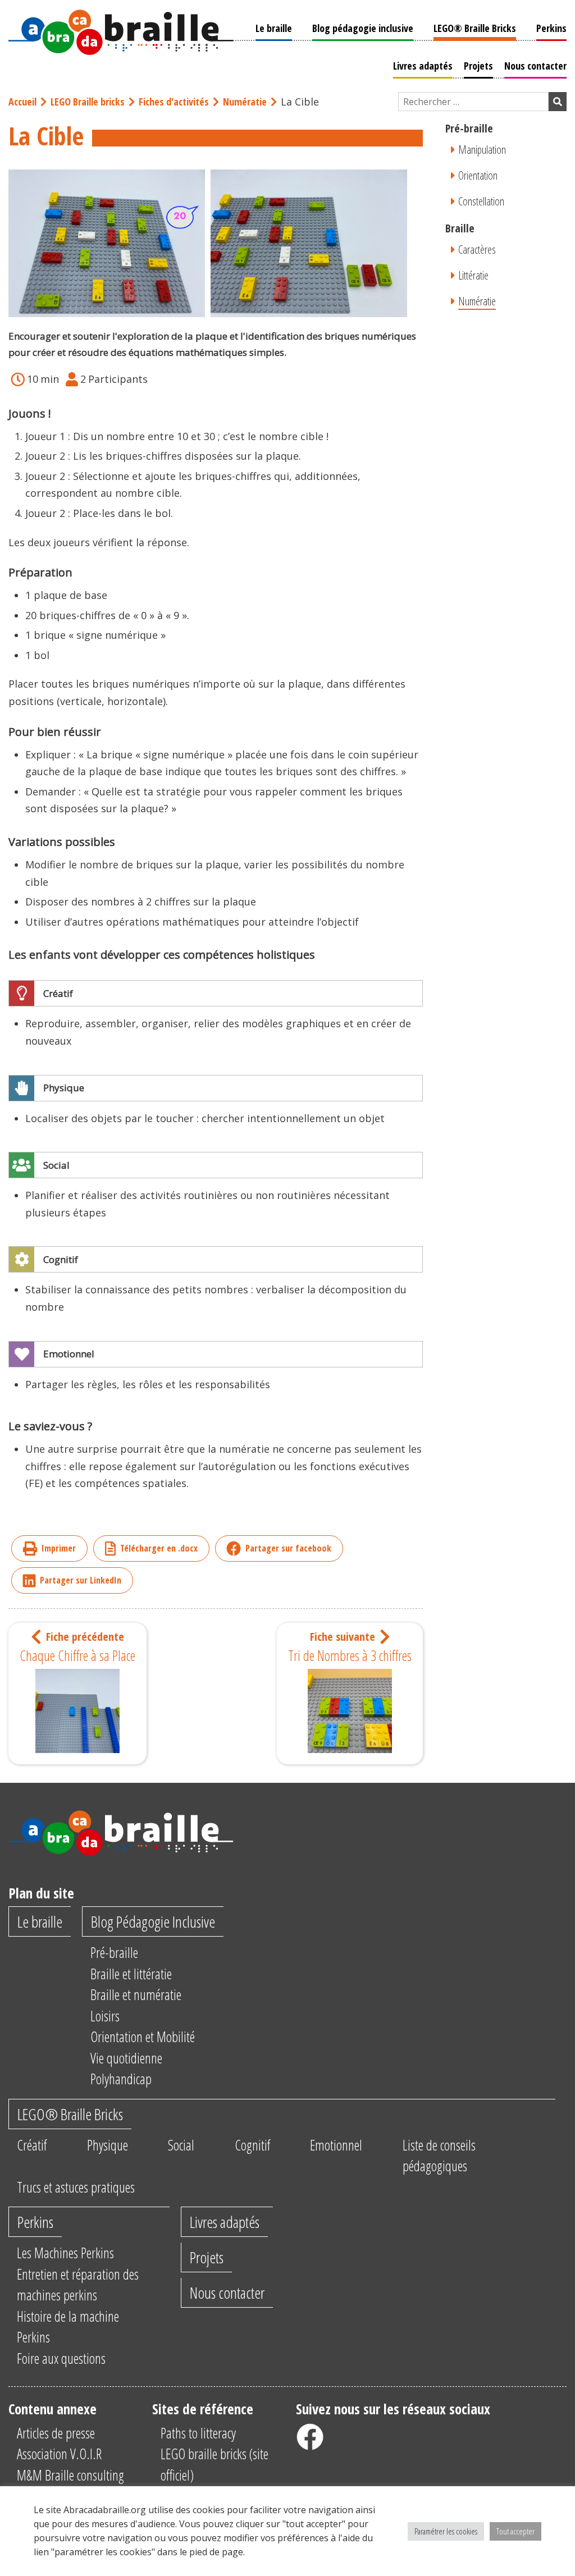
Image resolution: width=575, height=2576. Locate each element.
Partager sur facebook (288, 1548)
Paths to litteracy (198, 2433)
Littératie (473, 275)
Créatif (32, 2145)
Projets (478, 66)
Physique (108, 2145)
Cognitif (252, 2145)
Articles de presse (56, 2433)
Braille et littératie (131, 1974)
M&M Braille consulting (70, 2475)
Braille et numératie (136, 1994)
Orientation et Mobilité (143, 2037)
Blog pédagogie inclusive (363, 28)
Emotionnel (336, 2145)
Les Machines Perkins (65, 2253)
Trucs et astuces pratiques (76, 2187)
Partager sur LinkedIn (81, 1580)
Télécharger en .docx (159, 1548)
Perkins (551, 28)
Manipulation (482, 150)
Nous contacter (535, 66)
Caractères (477, 250)
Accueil (22, 102)
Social (181, 2145)
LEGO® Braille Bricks (475, 28)
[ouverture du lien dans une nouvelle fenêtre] (310, 2437)
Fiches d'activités (174, 102)
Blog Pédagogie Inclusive (153, 1921)
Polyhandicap (121, 2079)
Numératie (245, 102)
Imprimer (59, 1548)
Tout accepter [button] (515, 2531)
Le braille (274, 28)
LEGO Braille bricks (88, 102)
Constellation (481, 201)
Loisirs (105, 2016)
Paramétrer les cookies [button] (446, 2531)
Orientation (478, 175)
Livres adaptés (423, 66)
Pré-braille (114, 1952)
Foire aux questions (61, 2358)
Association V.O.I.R (59, 2454)
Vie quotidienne (126, 2058)
